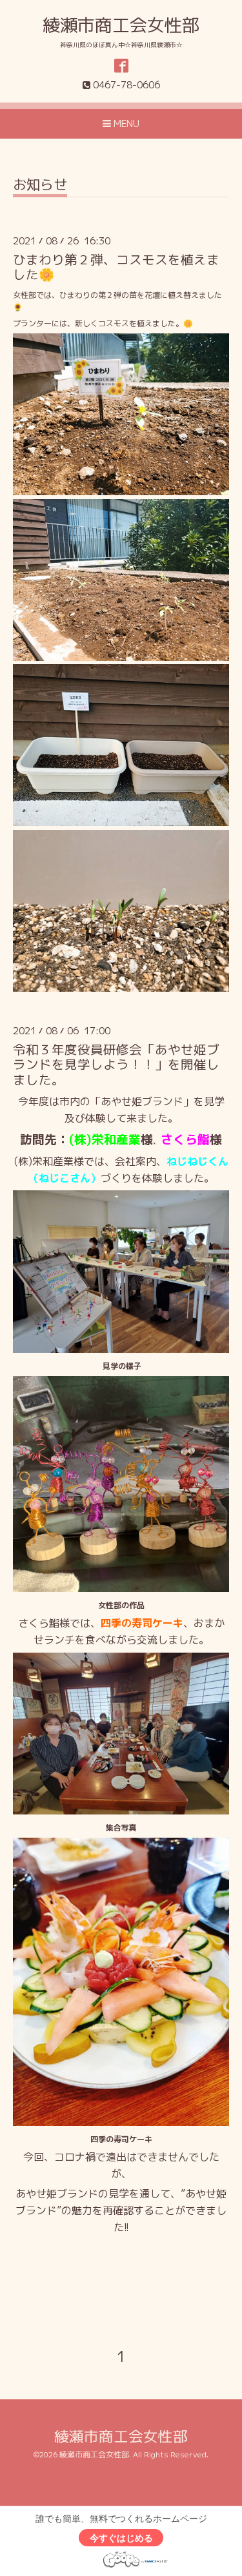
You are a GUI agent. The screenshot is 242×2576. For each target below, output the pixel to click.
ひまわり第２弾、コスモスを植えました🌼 (116, 267)
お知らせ (40, 186)
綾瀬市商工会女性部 (121, 25)
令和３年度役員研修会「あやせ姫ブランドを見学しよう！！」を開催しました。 (116, 1065)
